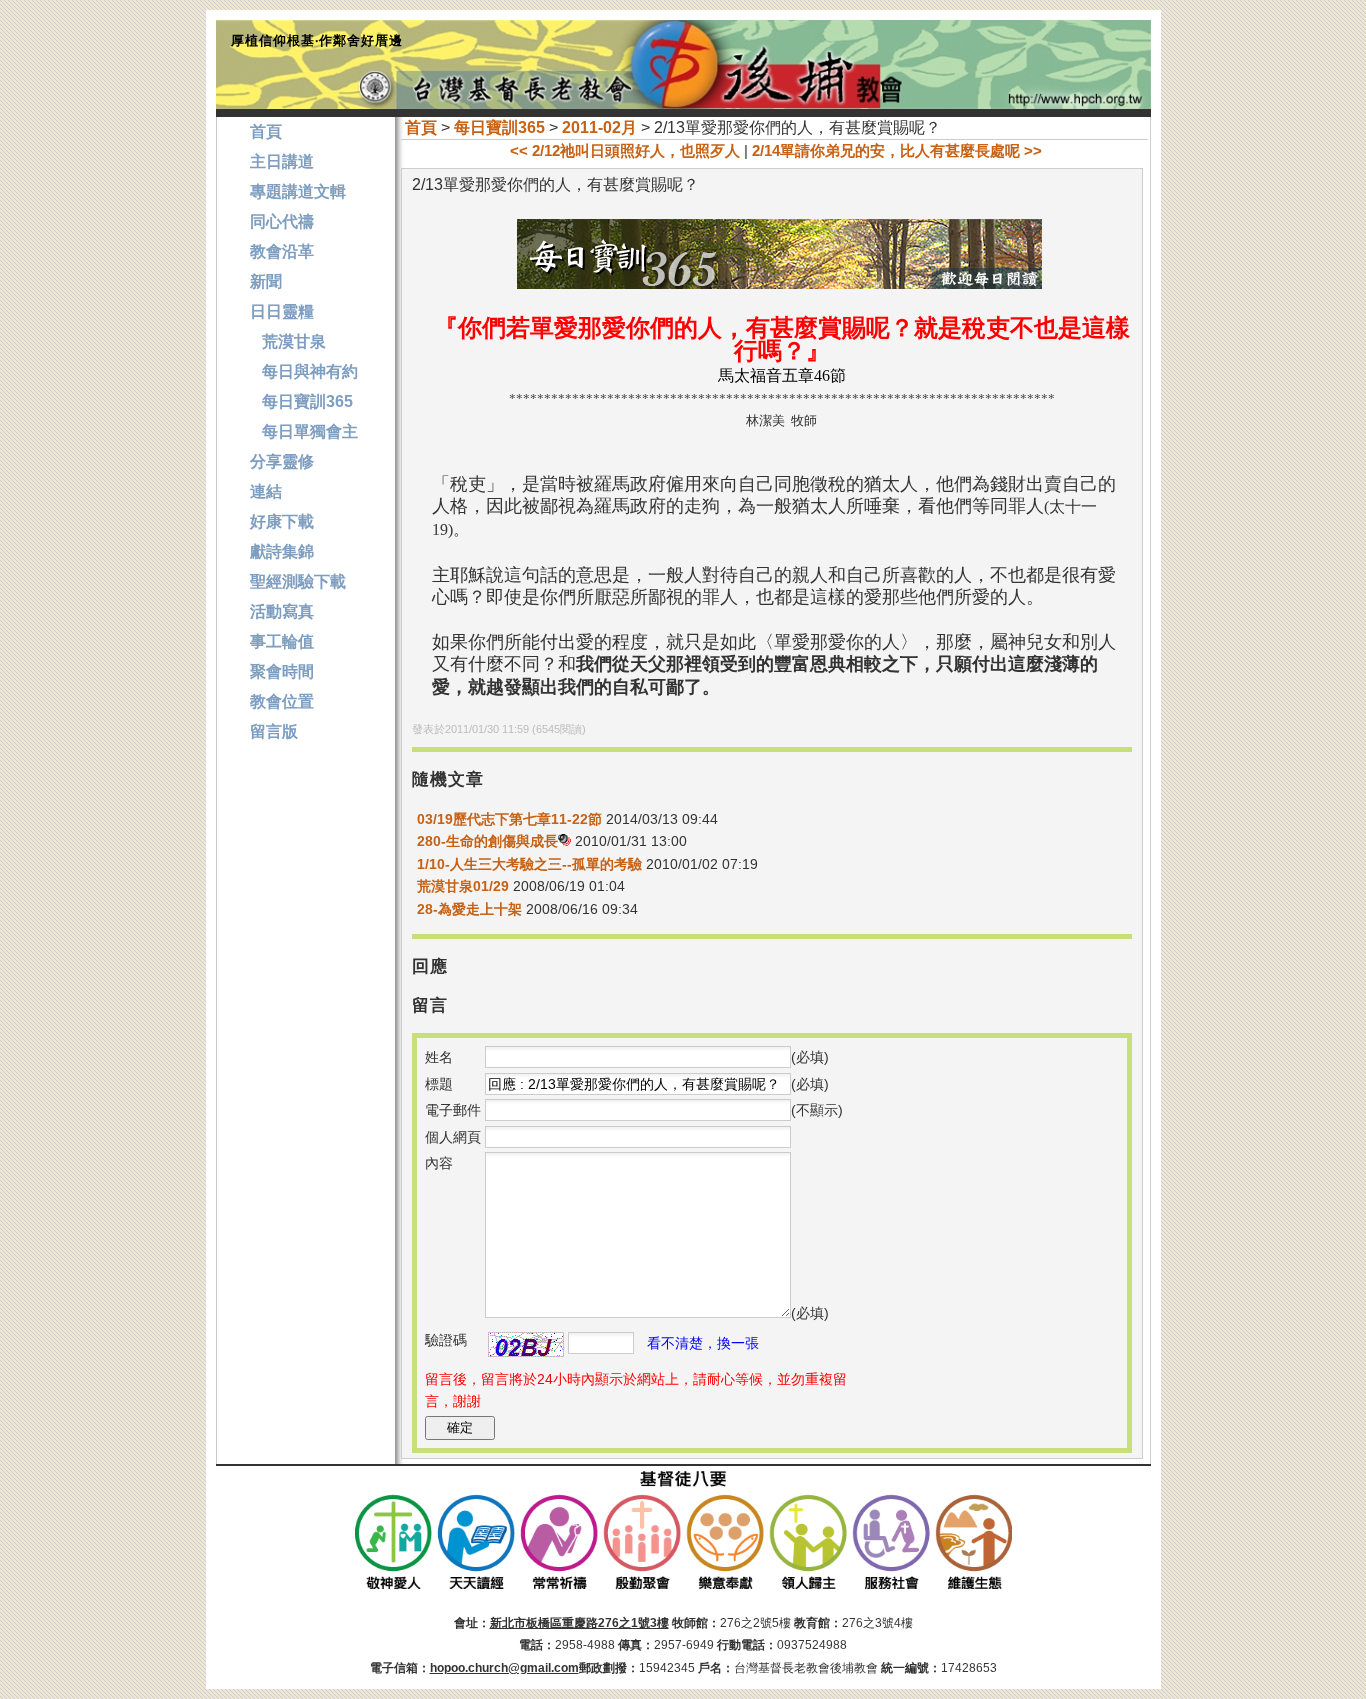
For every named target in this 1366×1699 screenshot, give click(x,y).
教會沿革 (282, 251)
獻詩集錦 (282, 551)
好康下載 (282, 521)
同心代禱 (282, 221)
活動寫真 (282, 611)
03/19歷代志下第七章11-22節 (509, 819)
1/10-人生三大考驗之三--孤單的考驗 (529, 864)
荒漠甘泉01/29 (463, 886)
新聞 (266, 281)
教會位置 (282, 701)
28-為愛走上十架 (469, 909)
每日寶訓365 (499, 127)
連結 (266, 491)
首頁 (421, 127)
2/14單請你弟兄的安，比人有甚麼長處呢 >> (897, 150)
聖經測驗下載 (298, 581)
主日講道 (282, 161)
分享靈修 (282, 461)
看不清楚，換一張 (703, 1343)
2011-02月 (599, 127)
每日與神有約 (304, 371)
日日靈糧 (282, 311)
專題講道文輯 (298, 191)
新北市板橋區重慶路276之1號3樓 (579, 1623)
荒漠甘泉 (288, 341)
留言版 (274, 731)
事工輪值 (282, 641)
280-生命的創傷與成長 (487, 841)
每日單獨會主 (304, 431)
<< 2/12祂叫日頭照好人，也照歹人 (625, 150)
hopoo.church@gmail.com (504, 1668)
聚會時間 (282, 671)
